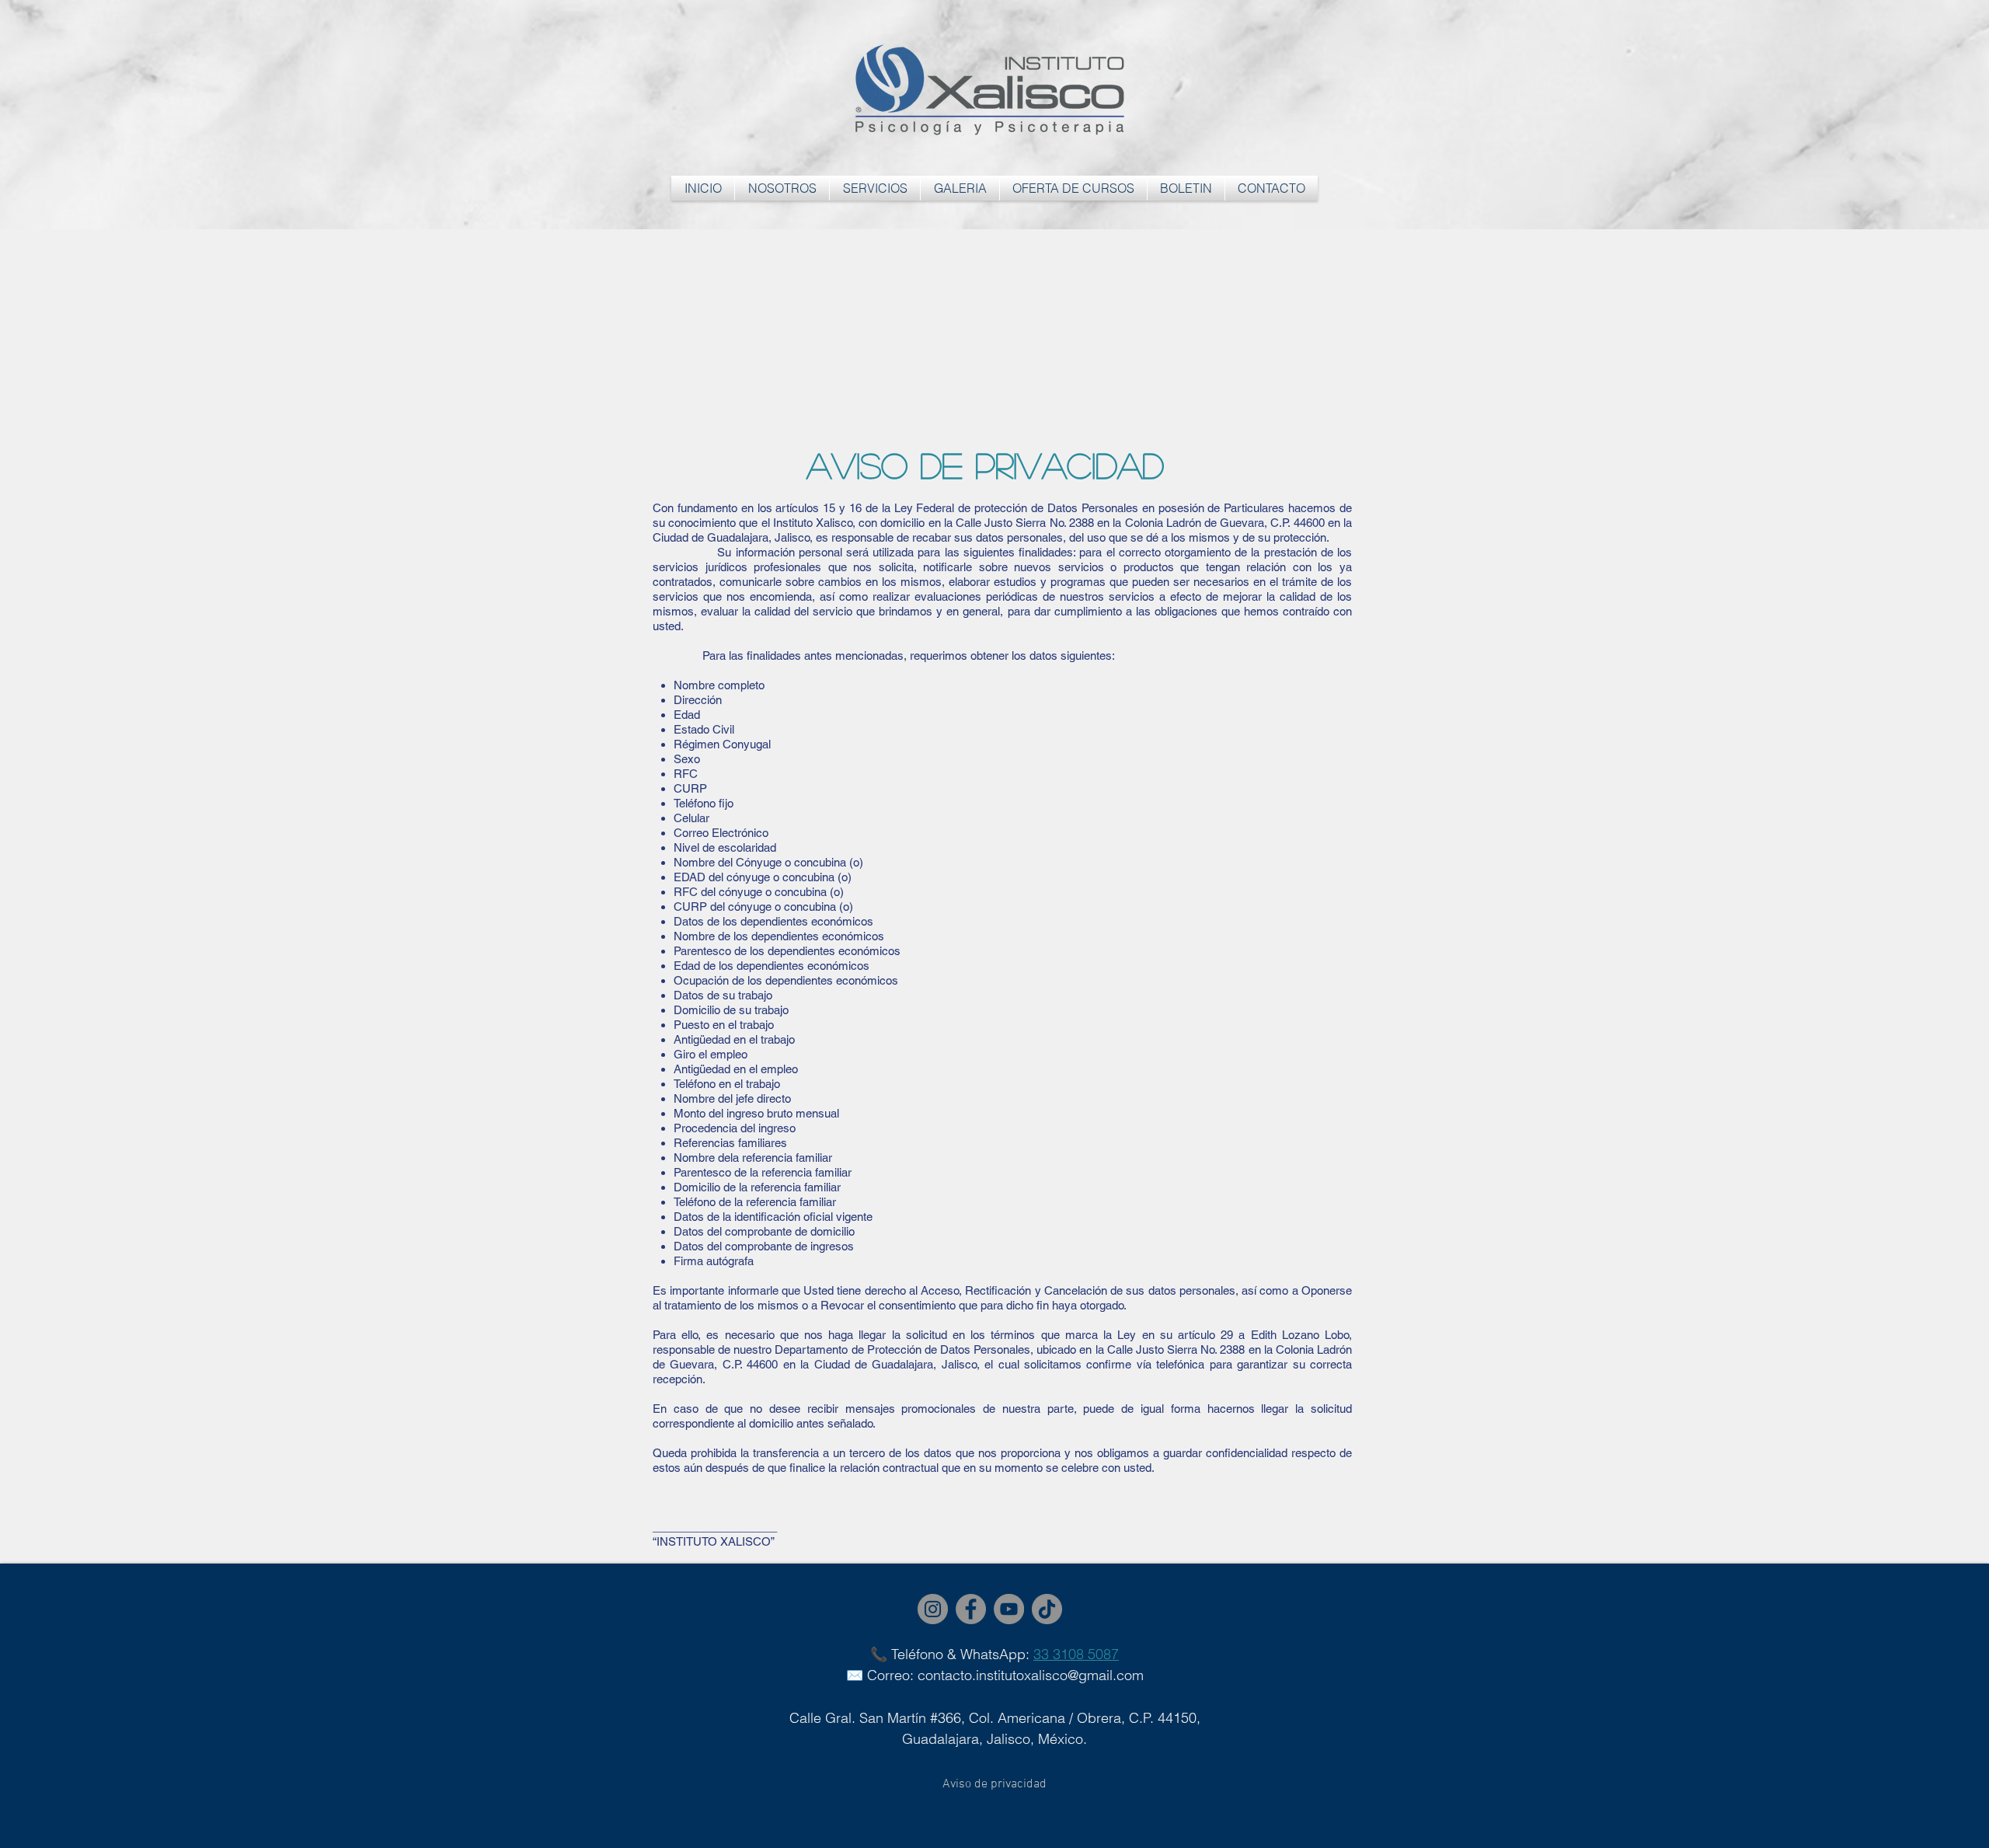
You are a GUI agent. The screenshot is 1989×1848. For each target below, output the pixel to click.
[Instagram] (933, 1609)
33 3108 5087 (1076, 1654)
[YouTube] (1009, 1609)
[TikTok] (1047, 1609)
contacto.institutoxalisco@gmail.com (1031, 1675)
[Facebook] (971, 1609)
